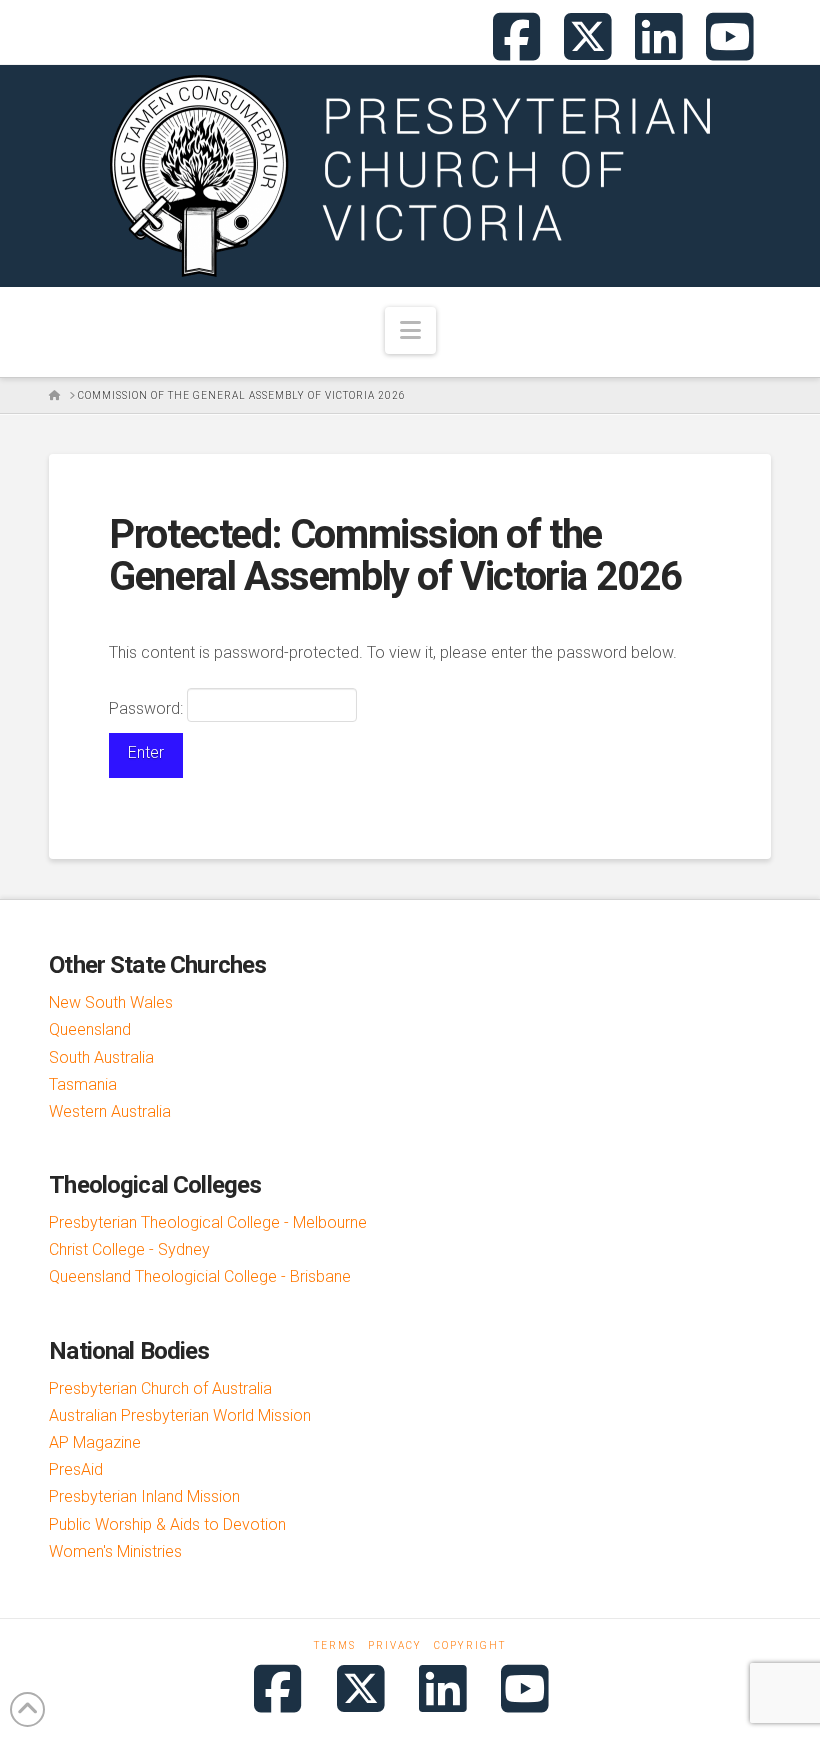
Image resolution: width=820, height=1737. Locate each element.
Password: (148, 708)
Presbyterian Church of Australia (160, 1388)
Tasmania (83, 1084)
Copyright (470, 1645)
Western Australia (110, 1111)
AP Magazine (95, 1442)
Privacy (395, 1645)
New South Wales (111, 1002)
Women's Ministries (115, 1551)
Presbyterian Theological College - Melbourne (208, 1222)
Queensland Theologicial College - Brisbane (200, 1276)
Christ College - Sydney (129, 1249)
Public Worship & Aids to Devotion (167, 1524)
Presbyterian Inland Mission (144, 1496)
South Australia (101, 1057)
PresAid (76, 1469)
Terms (335, 1645)
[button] (410, 330)
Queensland (90, 1029)
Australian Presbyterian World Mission (180, 1415)
